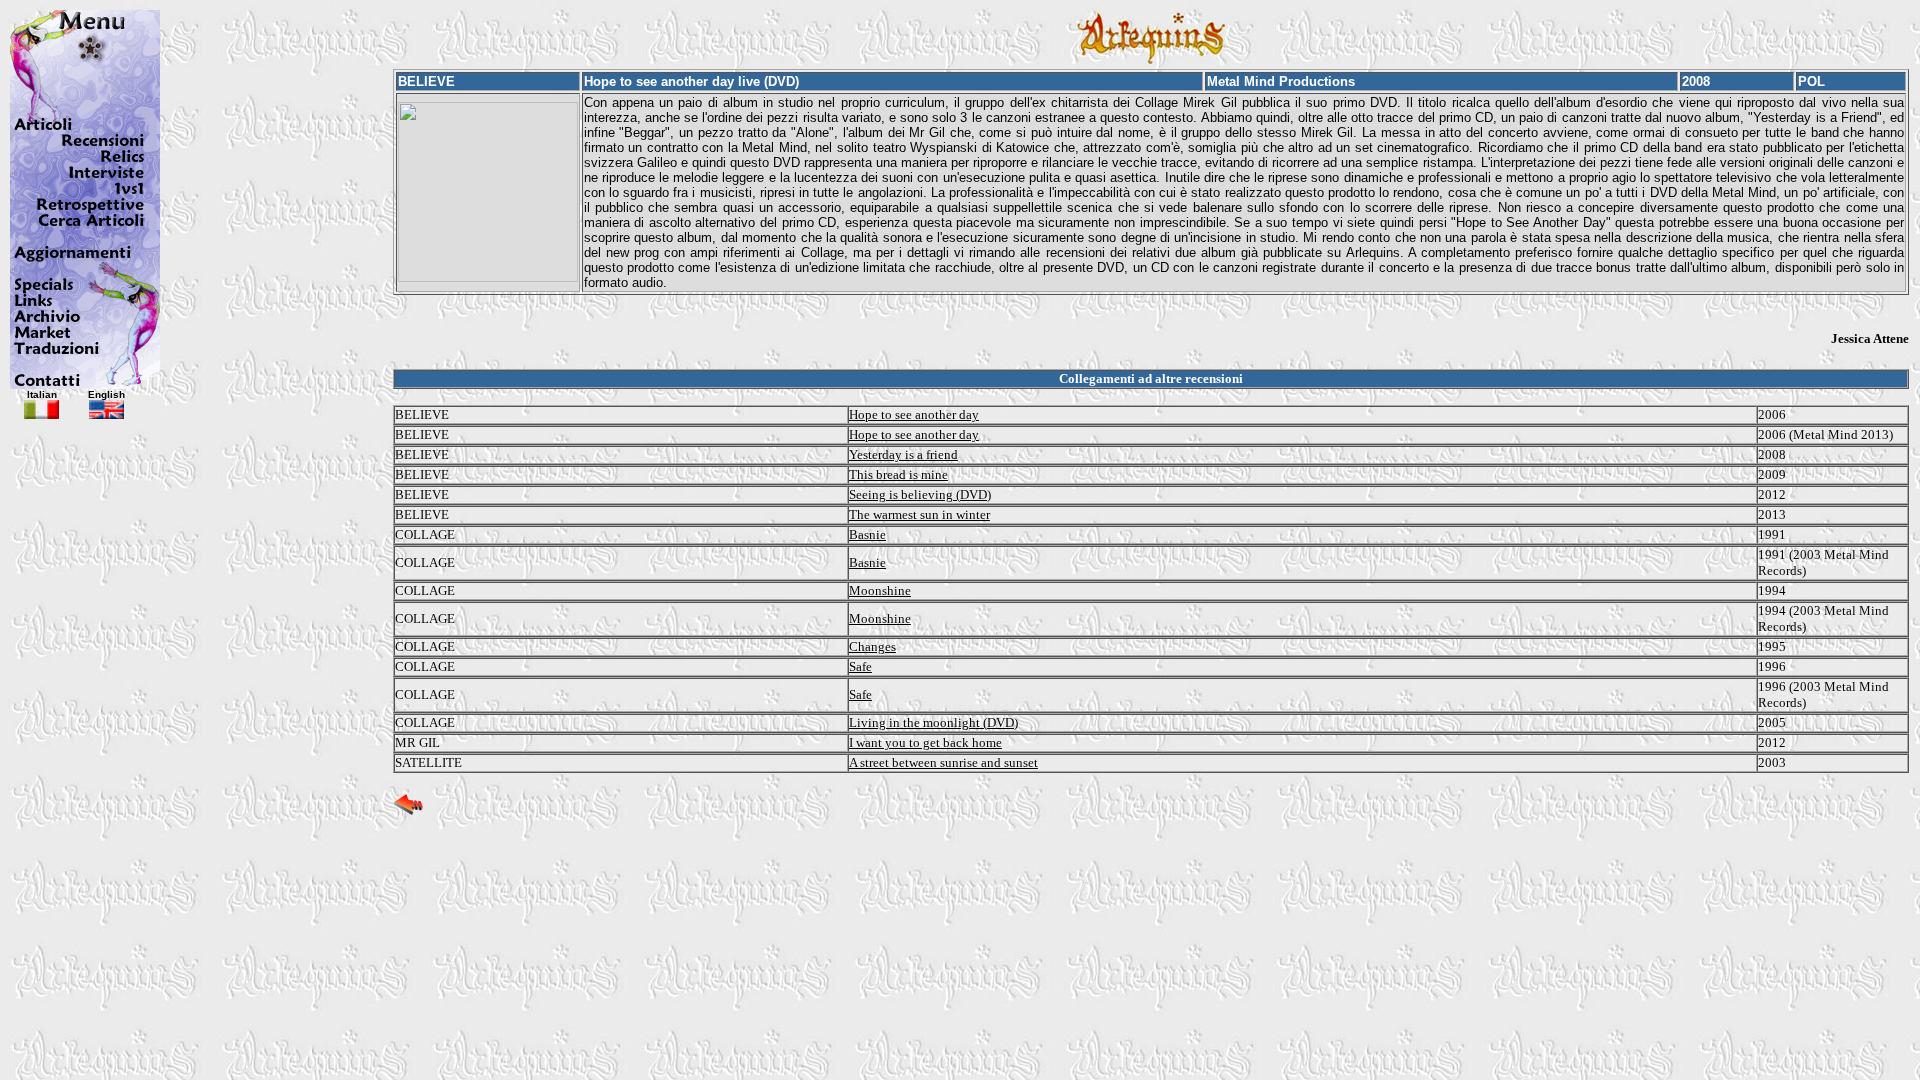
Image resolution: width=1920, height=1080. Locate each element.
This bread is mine (898, 474)
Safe (860, 666)
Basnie (867, 534)
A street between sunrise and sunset (943, 762)
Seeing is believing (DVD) (920, 494)
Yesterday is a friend (903, 454)
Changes (872, 646)
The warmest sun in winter (919, 514)
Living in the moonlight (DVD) (933, 722)
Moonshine (880, 590)
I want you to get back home (925, 742)
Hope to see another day (914, 414)
